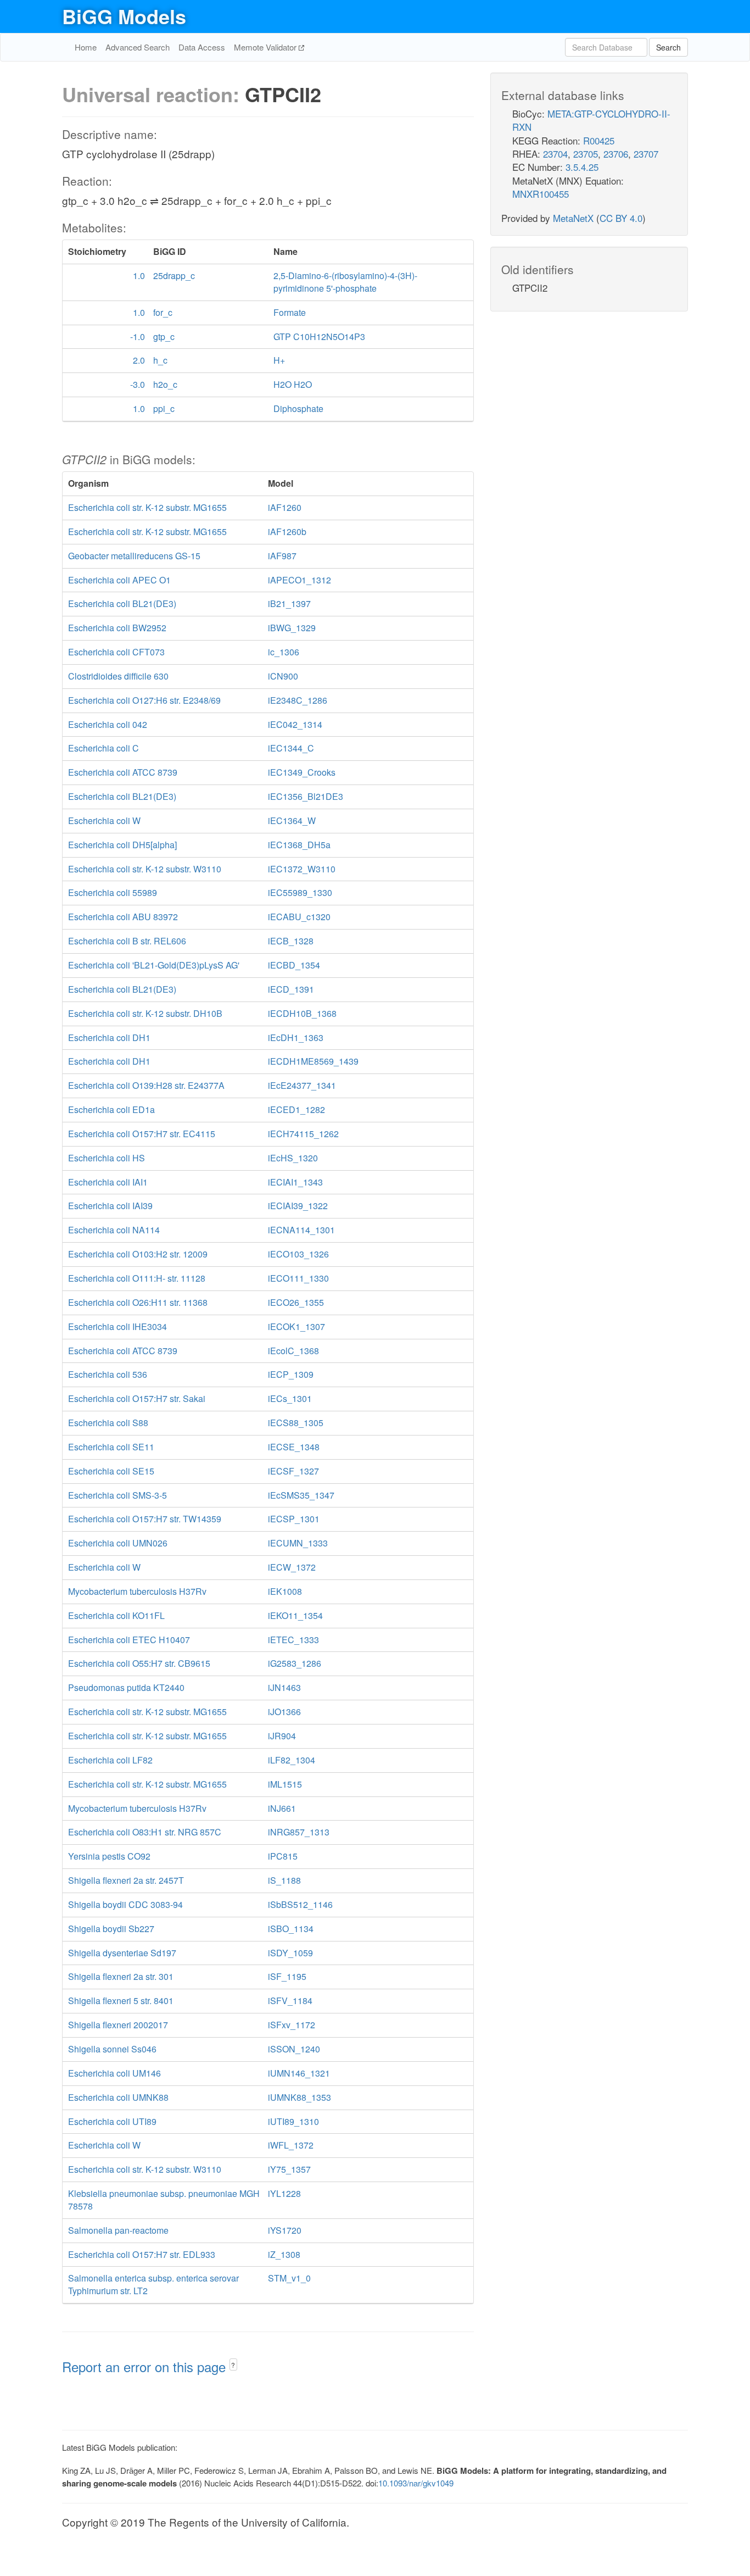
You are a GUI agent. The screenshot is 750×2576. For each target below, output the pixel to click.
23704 (555, 154)
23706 (616, 154)
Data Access (202, 47)
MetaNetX (573, 218)
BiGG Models (124, 16)
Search (668, 47)
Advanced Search (138, 47)
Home (86, 47)
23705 (586, 154)
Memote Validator (266, 47)
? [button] (233, 2365)
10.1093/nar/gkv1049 (416, 2483)
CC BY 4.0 (621, 218)
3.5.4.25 (582, 167)
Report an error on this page (146, 2366)
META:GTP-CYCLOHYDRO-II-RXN (591, 120)
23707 (646, 154)
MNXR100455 (541, 194)
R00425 (599, 140)
